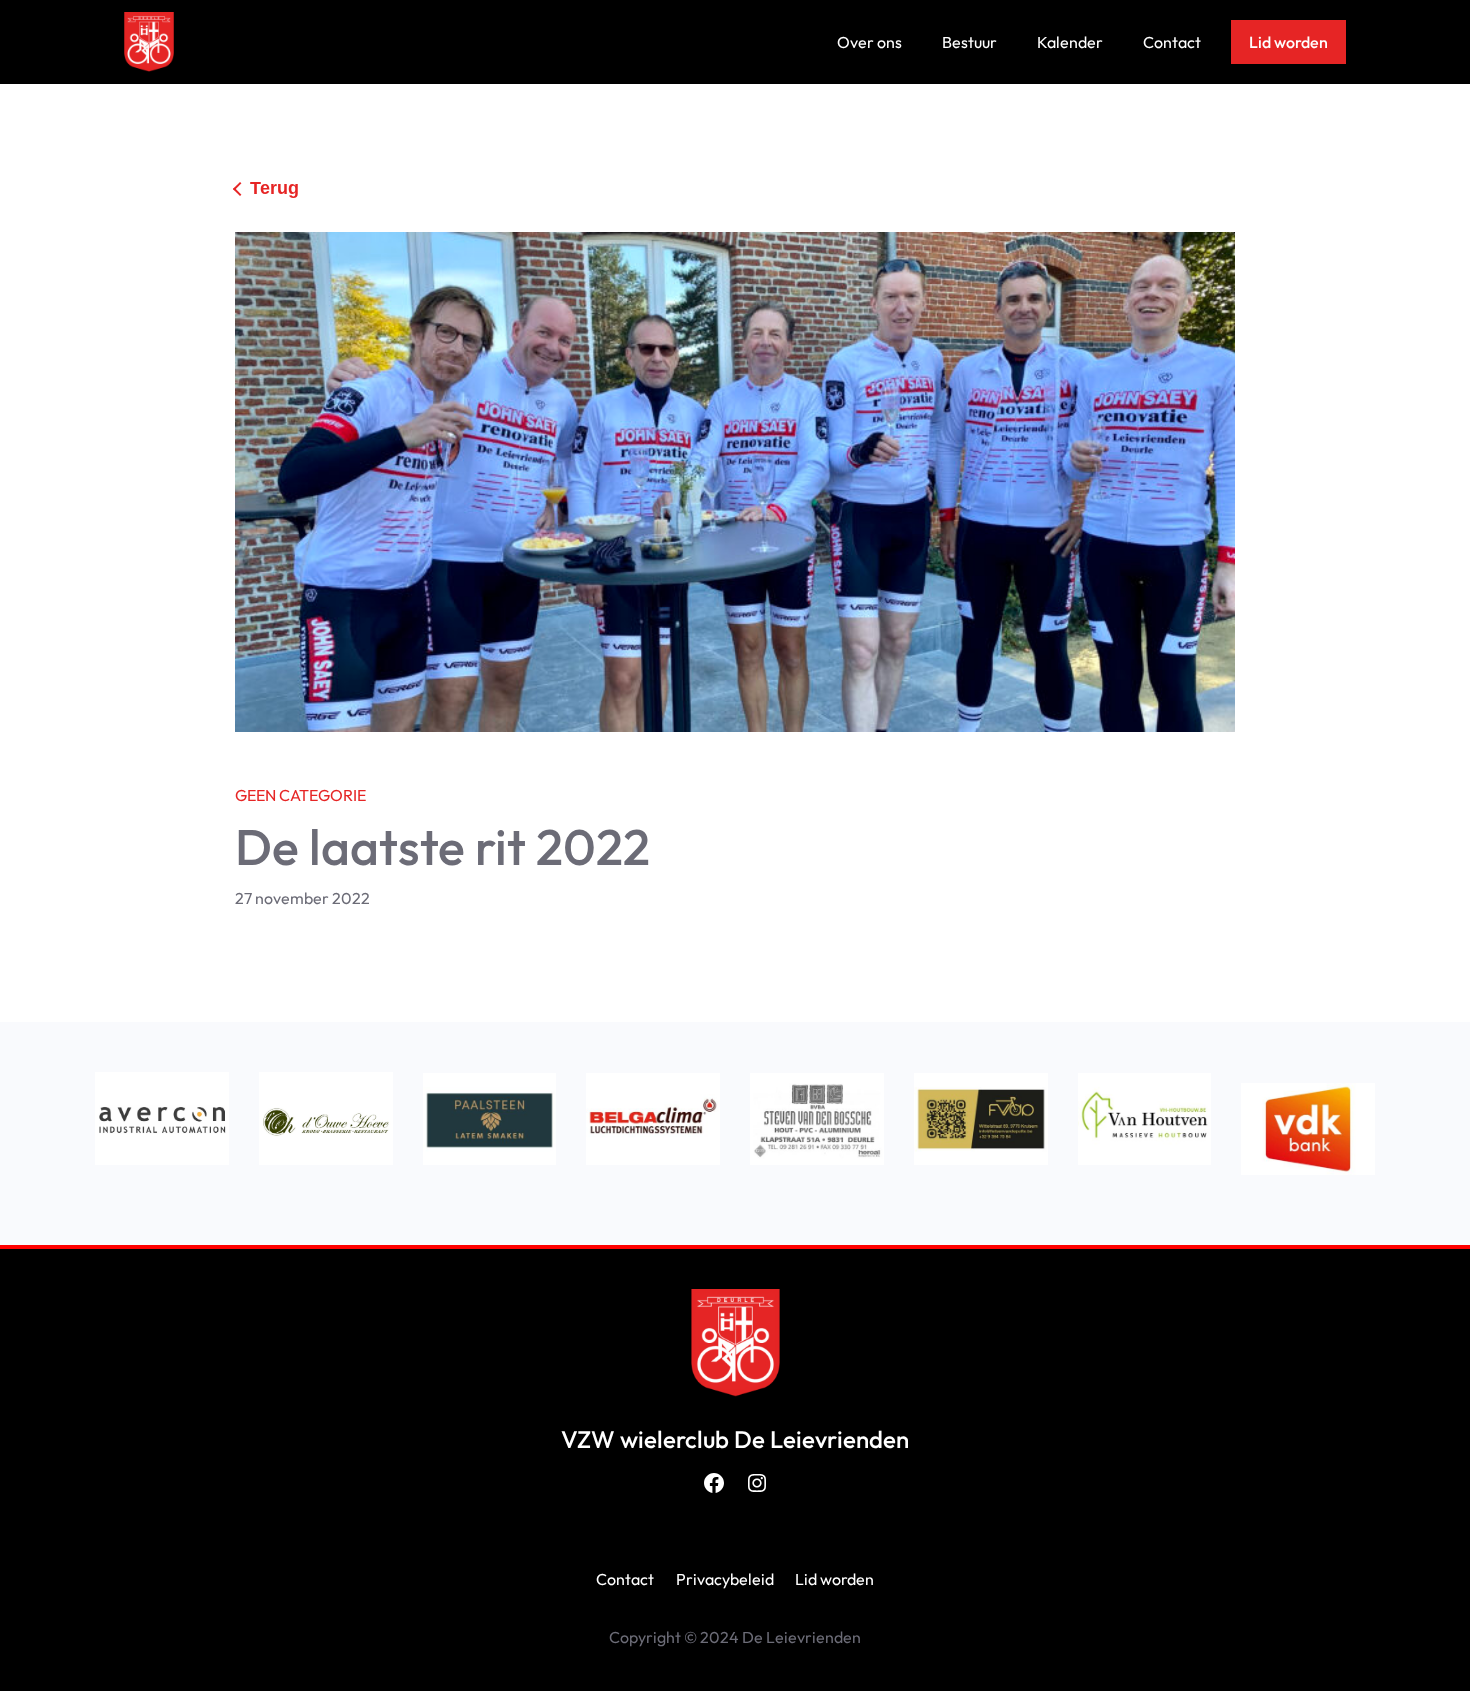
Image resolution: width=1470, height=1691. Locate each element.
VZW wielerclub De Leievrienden (735, 1439)
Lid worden (1288, 42)
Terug (274, 188)
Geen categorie (300, 795)
